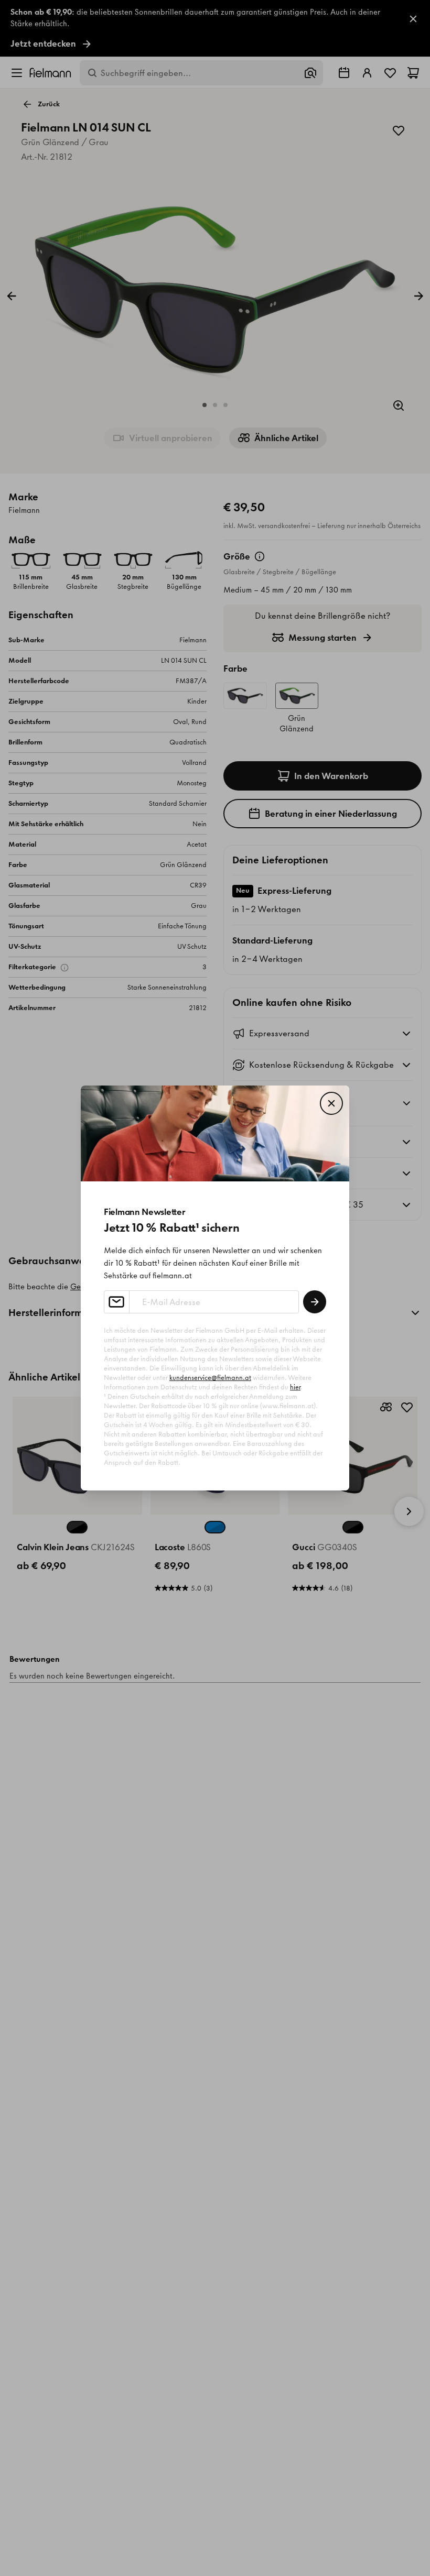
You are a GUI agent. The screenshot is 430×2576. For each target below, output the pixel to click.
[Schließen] (331, 1103)
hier (295, 1387)
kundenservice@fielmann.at (210, 1378)
